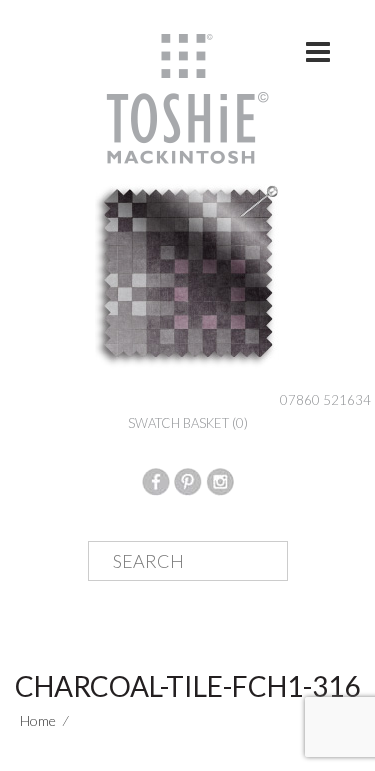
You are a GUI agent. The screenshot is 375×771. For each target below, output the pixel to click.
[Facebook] (156, 479)
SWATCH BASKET (188, 423)
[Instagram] (220, 479)
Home (38, 720)
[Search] (257, 562)
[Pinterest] (188, 479)
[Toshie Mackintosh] (187, 97)
